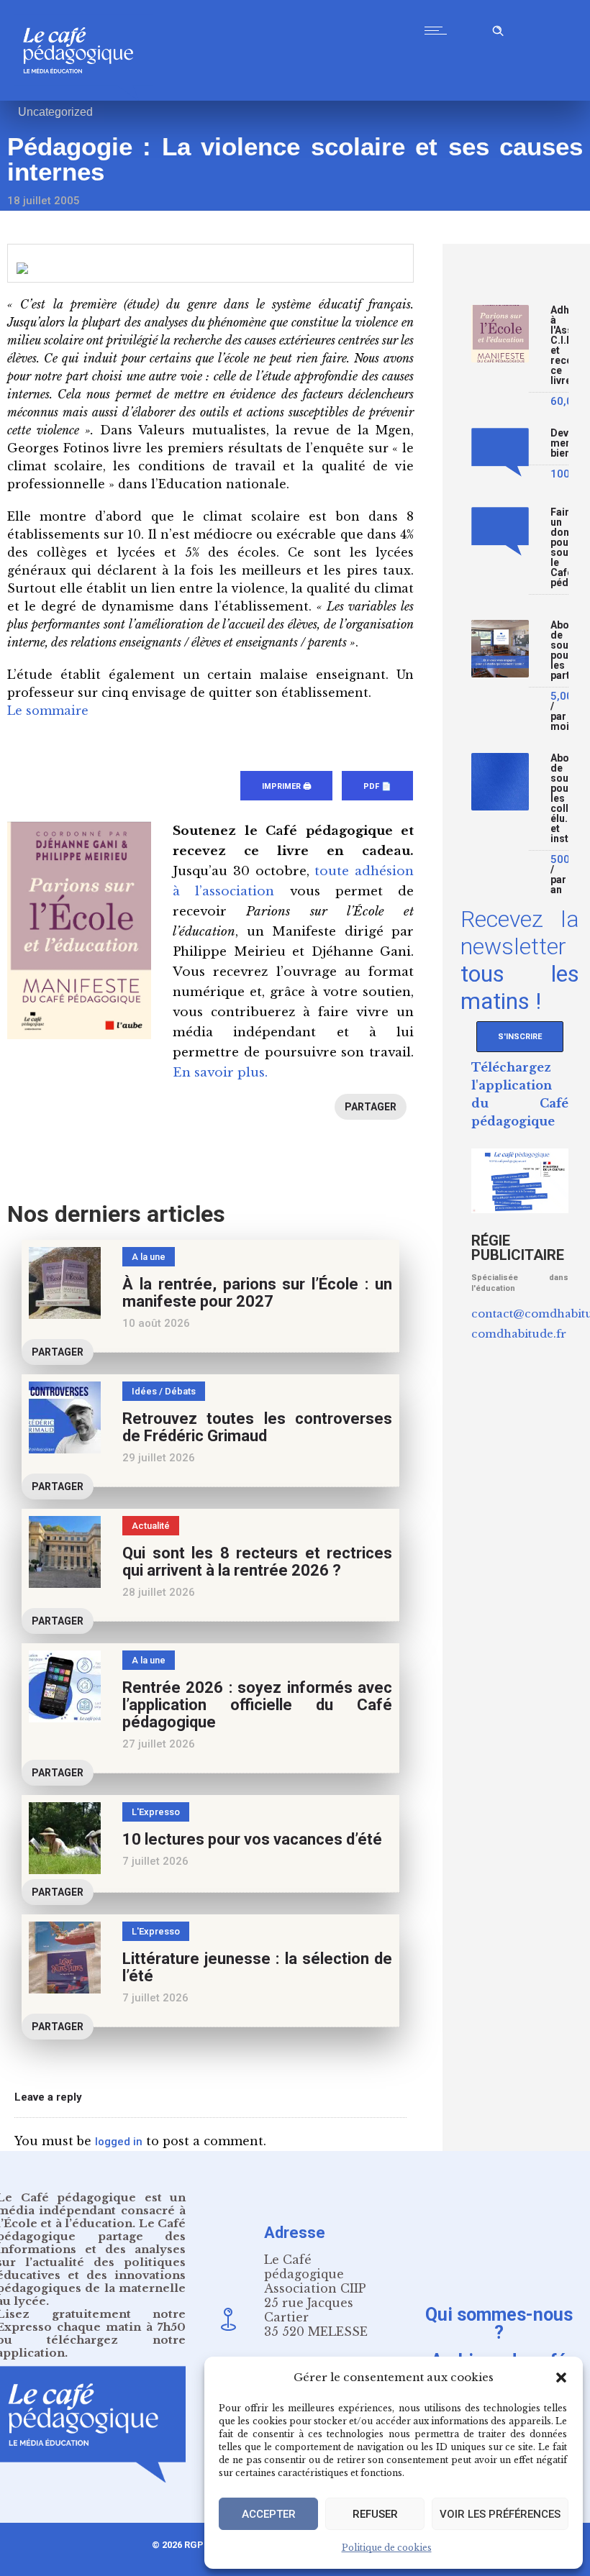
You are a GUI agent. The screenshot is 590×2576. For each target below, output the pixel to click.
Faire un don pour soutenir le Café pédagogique (559, 548)
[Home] (84, 97)
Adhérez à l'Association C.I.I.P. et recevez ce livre (559, 346)
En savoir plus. (220, 1073)
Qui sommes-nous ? (499, 2323)
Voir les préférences (500, 2514)
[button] (561, 2378)
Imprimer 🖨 (286, 786)
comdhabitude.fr (519, 1334)
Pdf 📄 (377, 786)
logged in (119, 2142)
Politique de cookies (387, 2548)
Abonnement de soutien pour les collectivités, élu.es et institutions (559, 799)
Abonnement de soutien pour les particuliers (559, 650)
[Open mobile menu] (439, 30)
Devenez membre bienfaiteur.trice (559, 443)
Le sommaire (48, 711)
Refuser (375, 2514)
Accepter (269, 2514)
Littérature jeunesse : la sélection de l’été (257, 1967)
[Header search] (498, 28)
